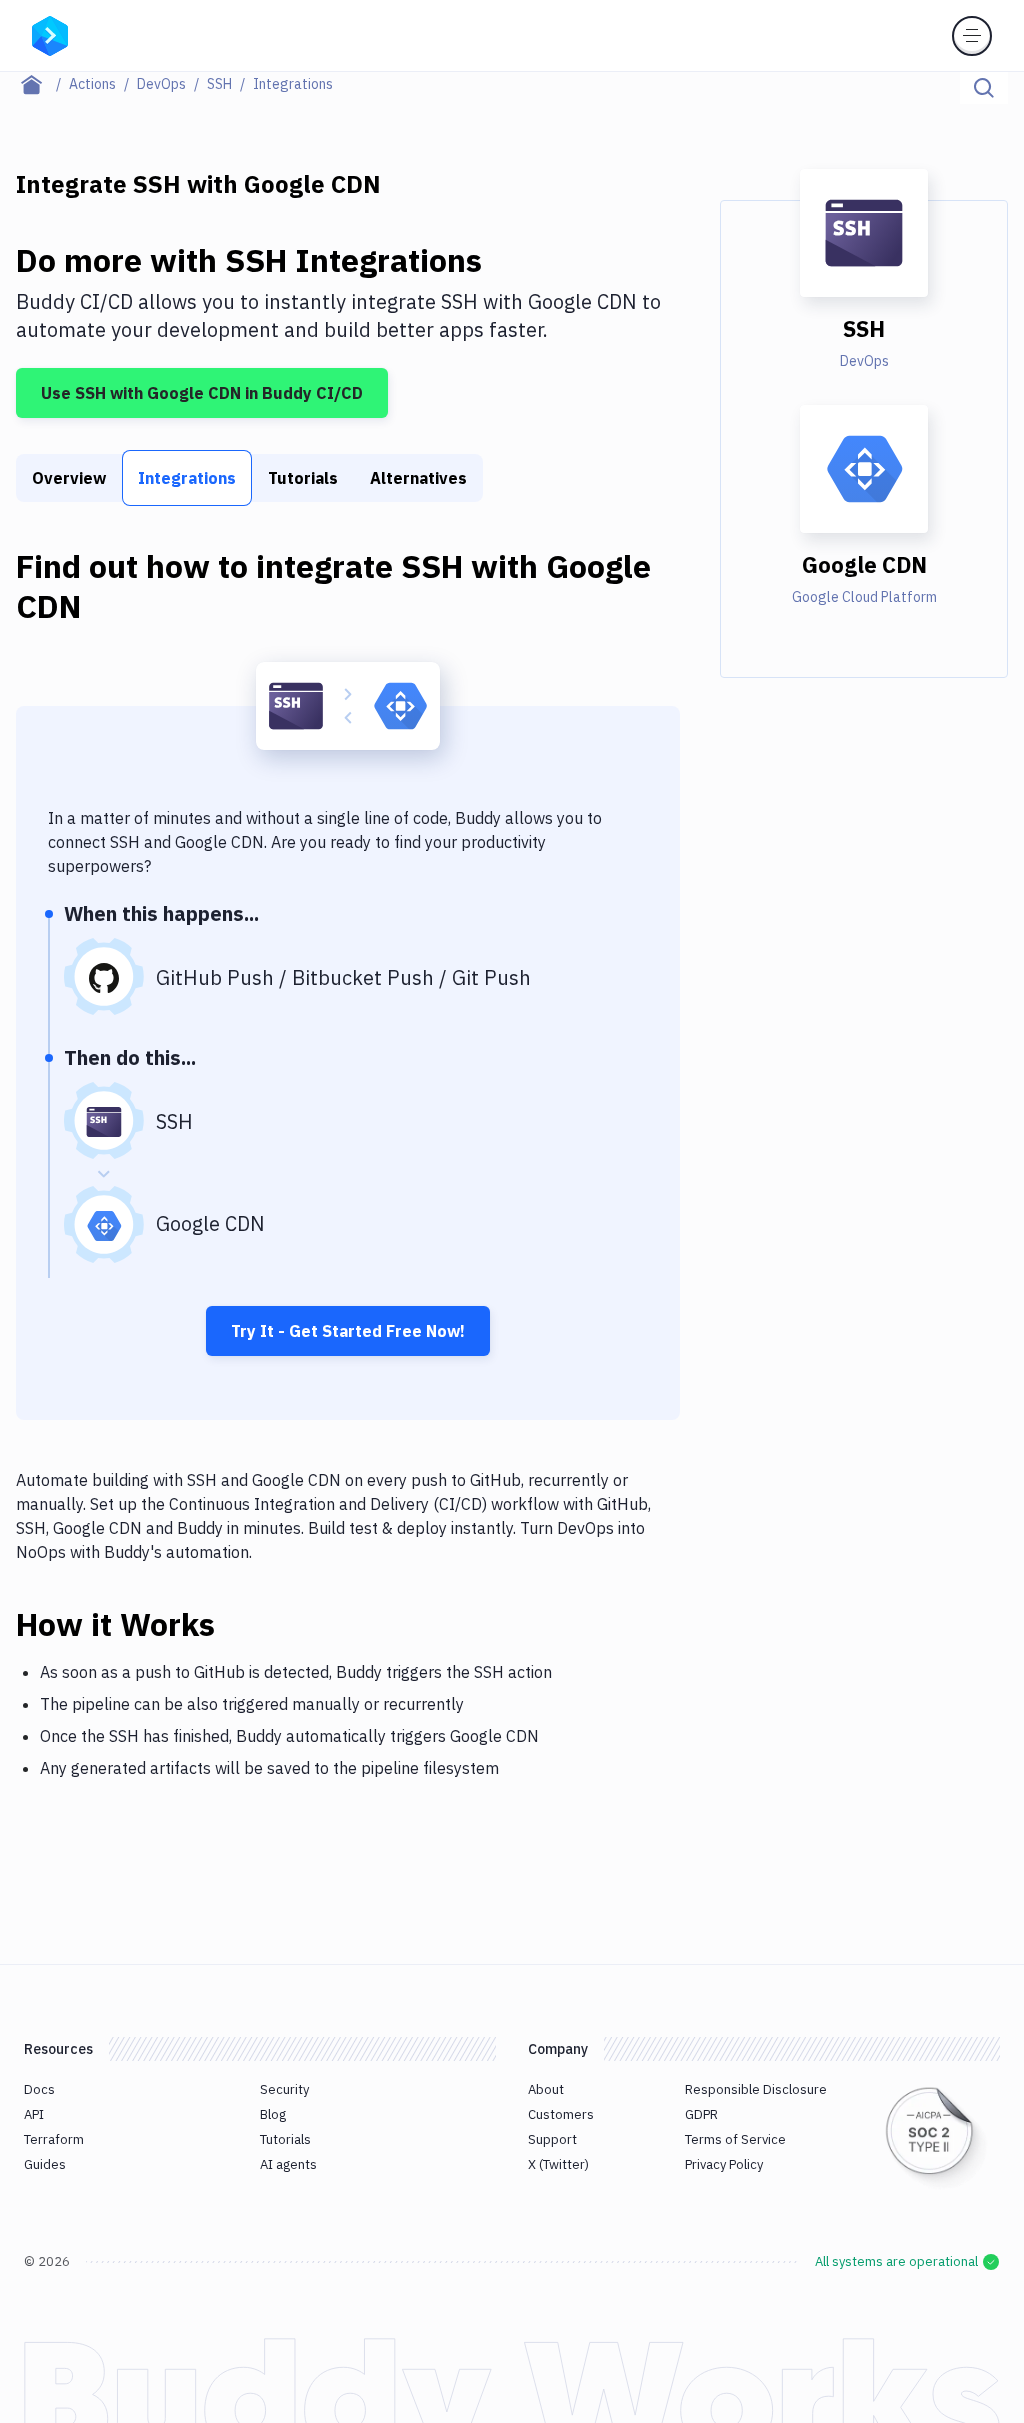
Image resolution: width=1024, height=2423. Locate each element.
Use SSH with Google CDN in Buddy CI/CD (202, 393)
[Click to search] (984, 88)
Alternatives (418, 478)
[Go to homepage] (50, 34)
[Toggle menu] (972, 36)
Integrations (187, 478)
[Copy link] (239, 1624)
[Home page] (42, 84)
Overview (69, 478)
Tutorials (303, 478)
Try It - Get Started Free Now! (348, 1331)
